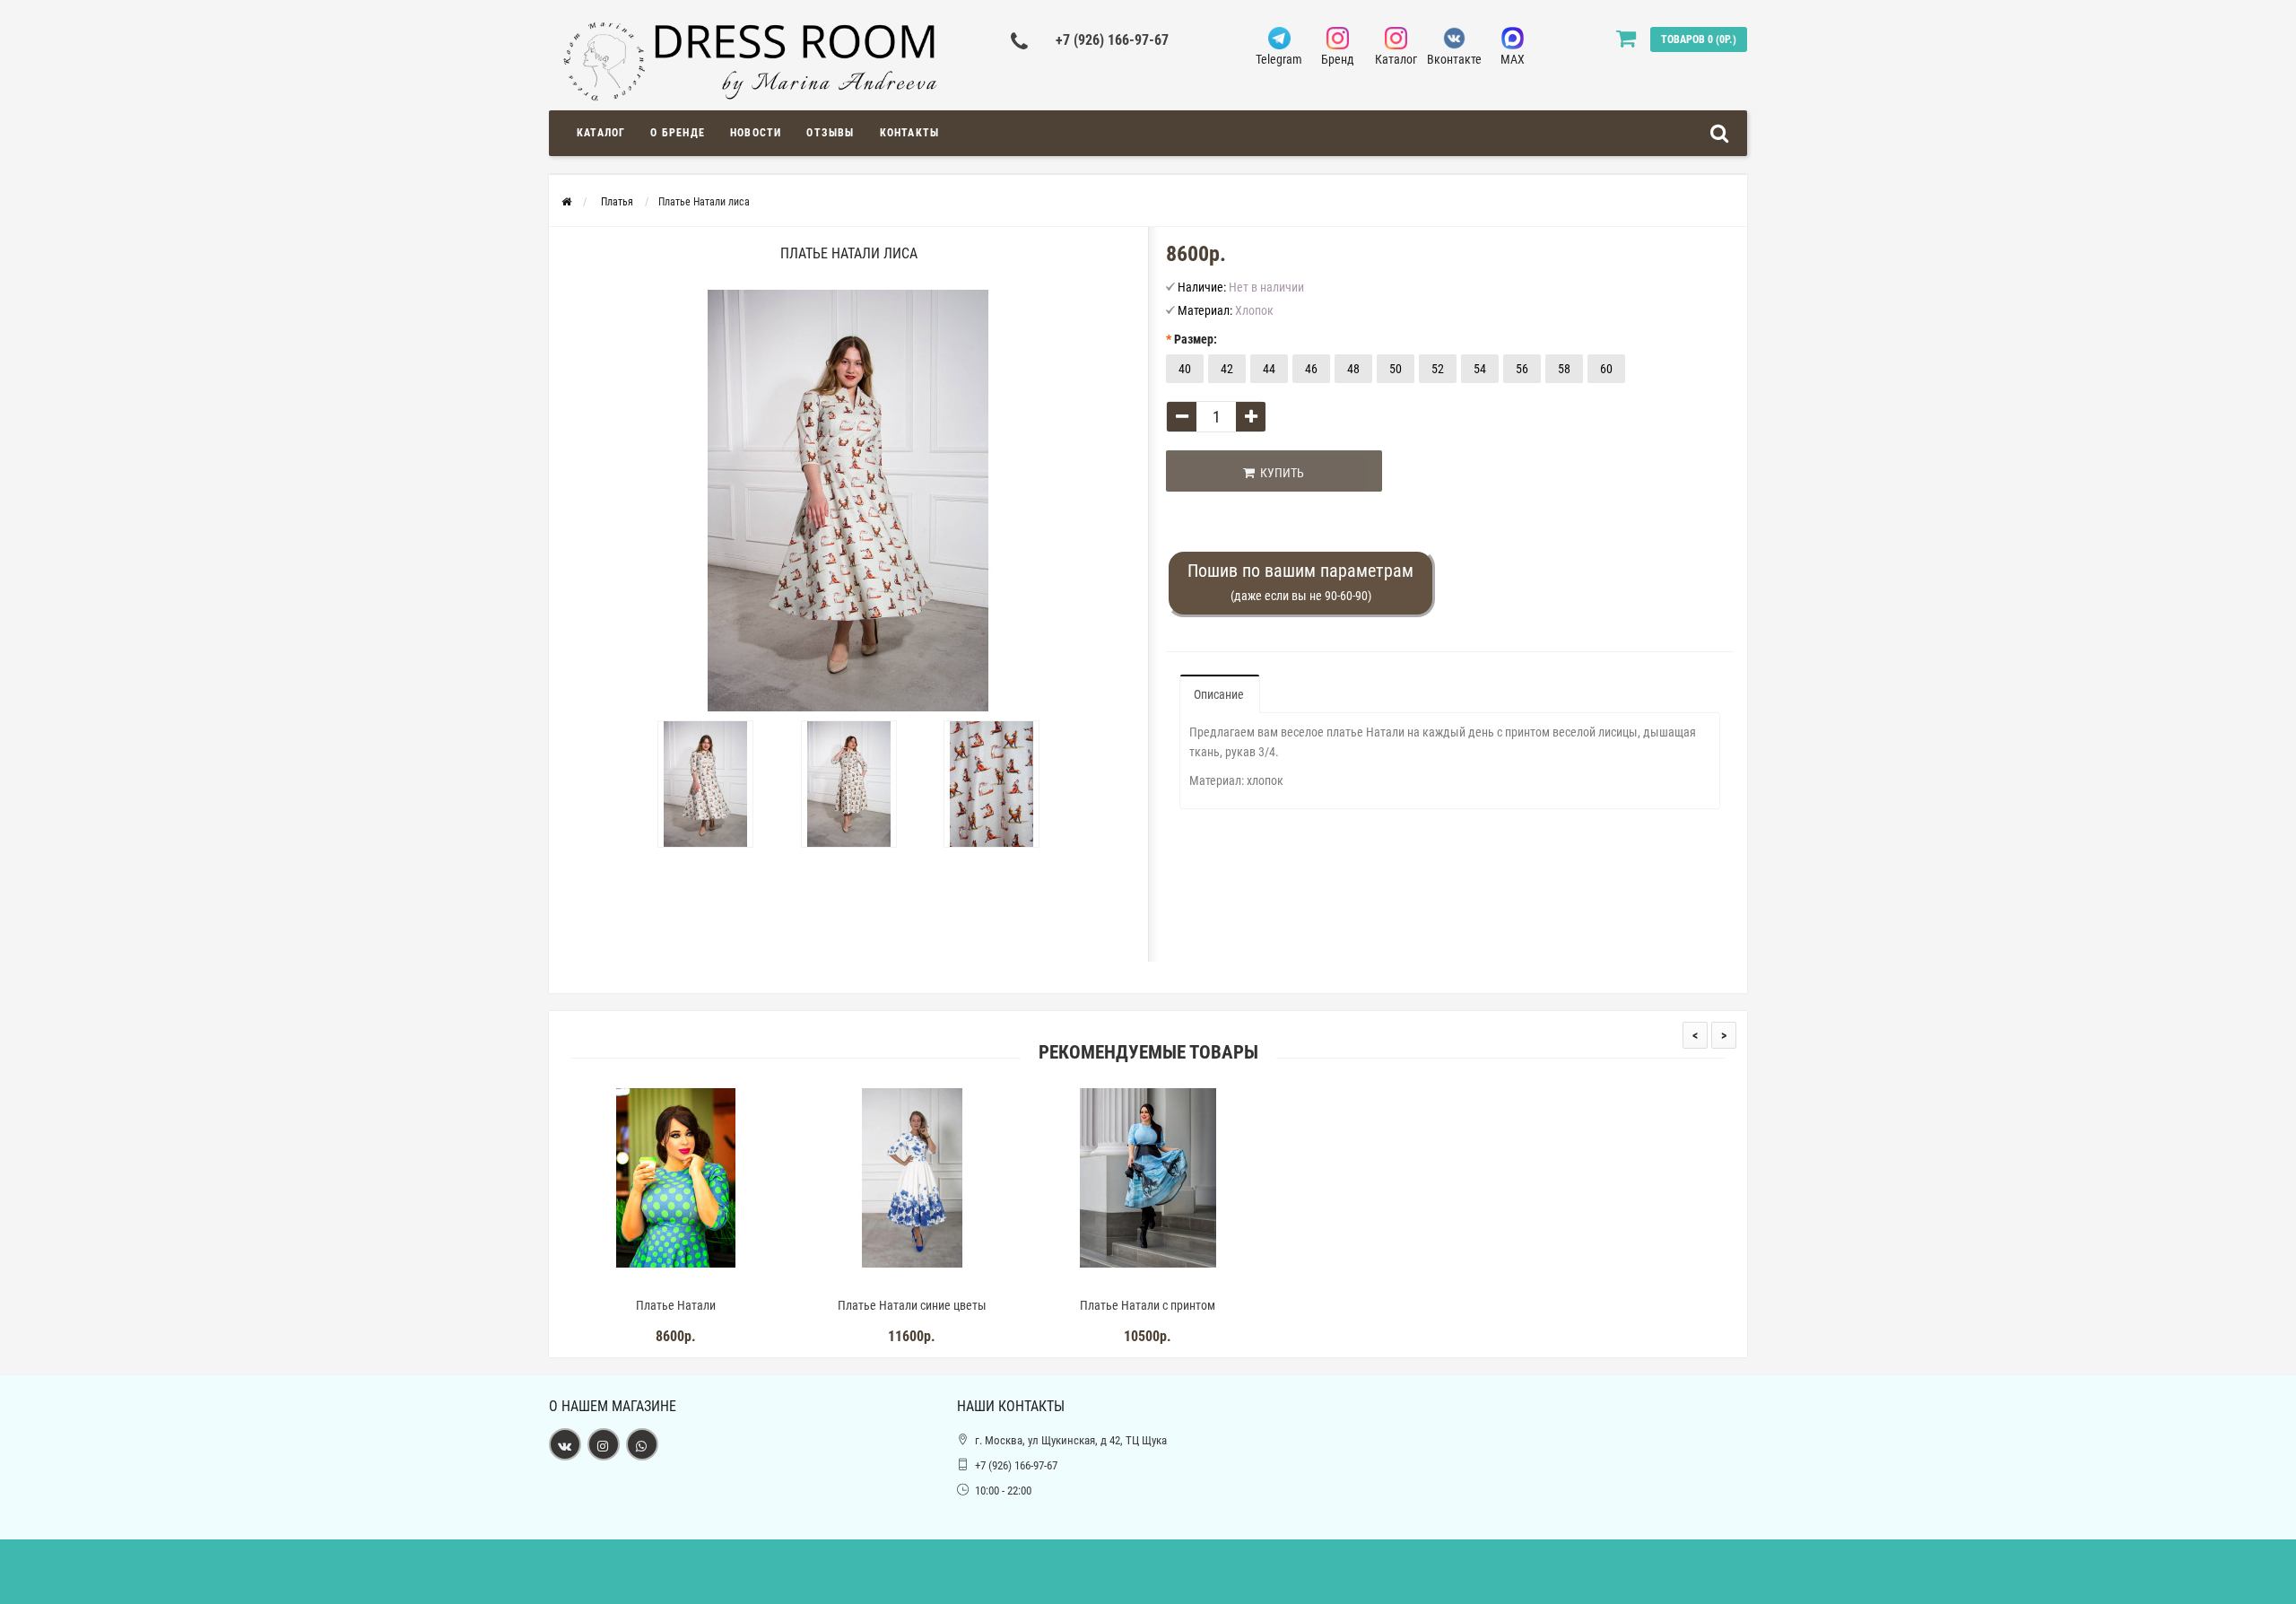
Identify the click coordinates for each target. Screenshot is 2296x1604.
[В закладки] (675, 1282)
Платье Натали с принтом (1148, 1305)
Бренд (1338, 59)
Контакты (910, 133)
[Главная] (566, 202)
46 (1311, 369)
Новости (756, 133)
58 (1564, 369)
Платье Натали (676, 1305)
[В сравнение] (717, 1282)
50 (1396, 369)
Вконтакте (1454, 59)
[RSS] (604, 1444)
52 (1438, 369)
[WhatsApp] (642, 1444)
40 (1185, 369)
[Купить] (634, 1282)
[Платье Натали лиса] (706, 784)
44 (1269, 369)
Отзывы (830, 133)
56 (1522, 369)
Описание (1219, 694)
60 (1606, 369)
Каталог (1396, 59)
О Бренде (678, 133)
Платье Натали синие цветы (912, 1305)
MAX (1513, 59)
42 (1227, 369)
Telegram (1279, 59)
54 (1480, 369)
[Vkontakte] (565, 1444)
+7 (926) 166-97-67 (1112, 40)
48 (1353, 369)
